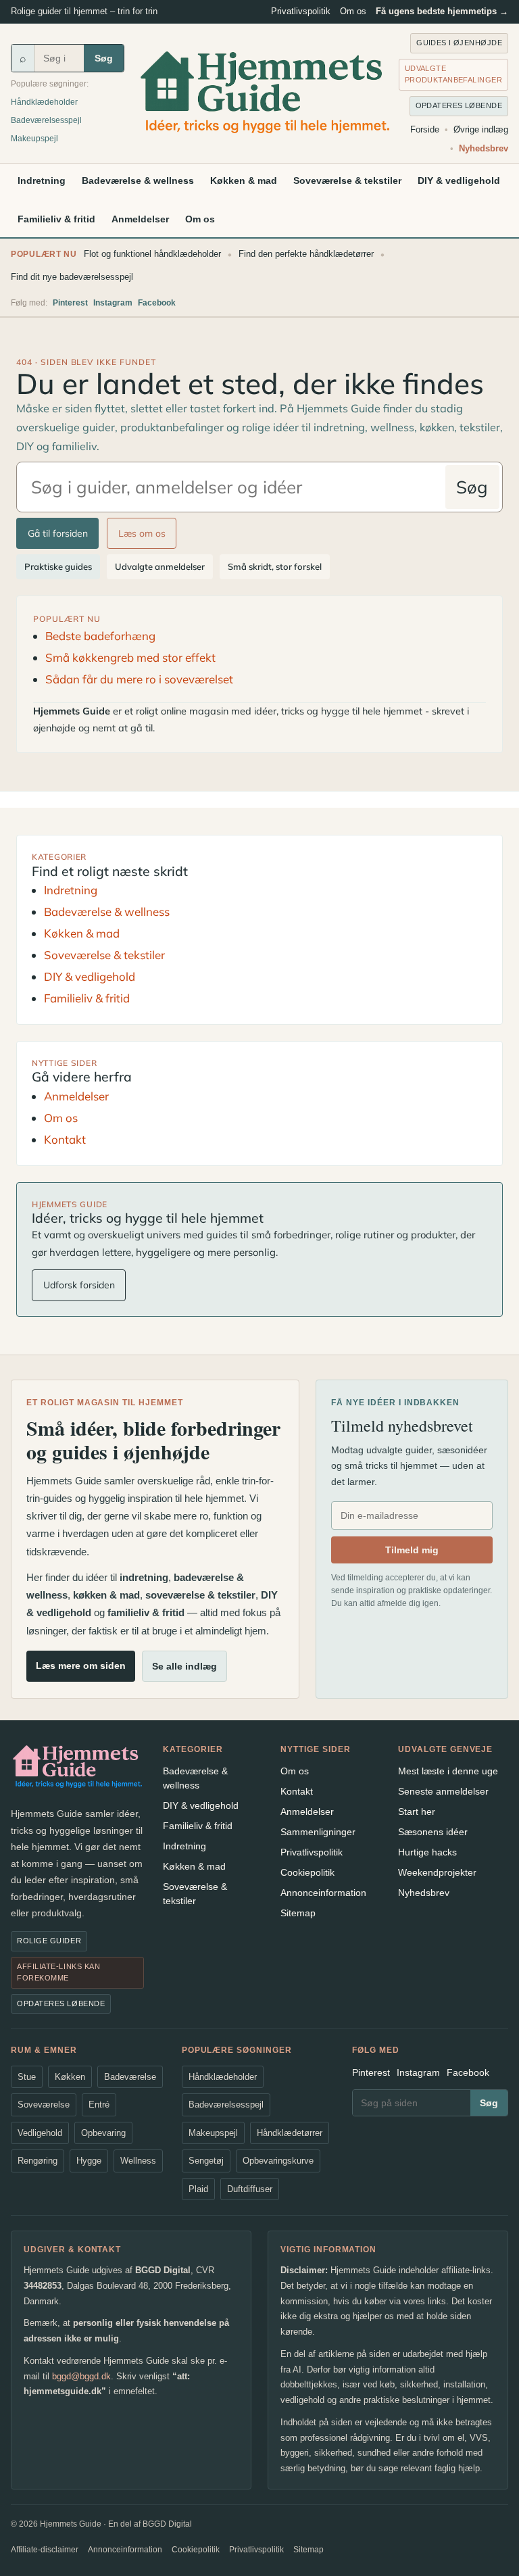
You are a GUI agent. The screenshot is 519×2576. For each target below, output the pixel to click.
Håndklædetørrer (290, 2133)
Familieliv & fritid (56, 219)
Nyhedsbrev (484, 148)
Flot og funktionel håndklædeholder (152, 254)
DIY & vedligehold (459, 180)
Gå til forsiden (58, 533)
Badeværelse (130, 2077)
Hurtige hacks (427, 1852)
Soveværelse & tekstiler (347, 180)
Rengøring (38, 2161)
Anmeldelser (140, 219)
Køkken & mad (244, 180)
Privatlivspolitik (301, 11)
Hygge (89, 2161)
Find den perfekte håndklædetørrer (306, 254)
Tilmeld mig (412, 1550)
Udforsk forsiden (79, 1285)
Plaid (198, 2189)
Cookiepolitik (307, 1872)
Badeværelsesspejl (46, 120)
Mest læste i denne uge (448, 1771)
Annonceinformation (323, 1893)
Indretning (42, 180)
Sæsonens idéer (433, 1832)
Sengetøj (206, 2161)
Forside (425, 129)
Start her (417, 1812)
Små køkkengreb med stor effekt (130, 657)
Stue (27, 2077)
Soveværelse (44, 2105)
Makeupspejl (34, 139)
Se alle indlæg (184, 1666)
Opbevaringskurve (278, 2161)
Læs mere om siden (81, 1666)
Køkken (70, 2077)
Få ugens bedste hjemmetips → (442, 11)
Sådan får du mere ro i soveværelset (139, 679)
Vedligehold (40, 2133)
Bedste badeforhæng (100, 636)
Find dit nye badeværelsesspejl (72, 277)
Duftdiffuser (250, 2189)
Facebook (157, 303)
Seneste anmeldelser (443, 1791)
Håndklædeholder (44, 102)
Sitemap (298, 1913)
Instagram (113, 303)
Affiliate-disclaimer (45, 2550)
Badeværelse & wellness (138, 180)
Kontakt (65, 1139)
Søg (104, 58)
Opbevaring (103, 2133)
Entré (99, 2105)
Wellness (138, 2161)
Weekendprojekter (437, 1872)
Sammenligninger (318, 1832)
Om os (353, 11)
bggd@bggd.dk (81, 2376)
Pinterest (70, 303)
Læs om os (142, 533)
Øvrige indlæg (481, 129)
